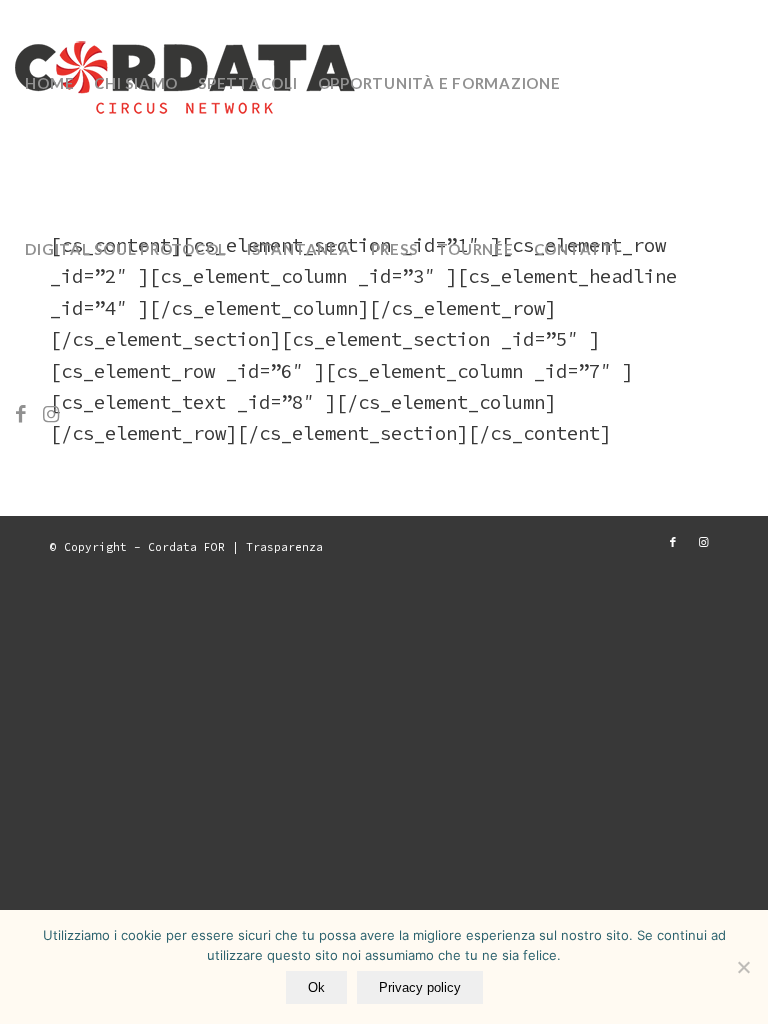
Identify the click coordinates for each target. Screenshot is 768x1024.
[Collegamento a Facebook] (21, 414)
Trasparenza (284, 547)
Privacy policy (420, 987)
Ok (316, 987)
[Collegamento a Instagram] (51, 414)
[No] (743, 967)
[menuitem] (49, 83)
